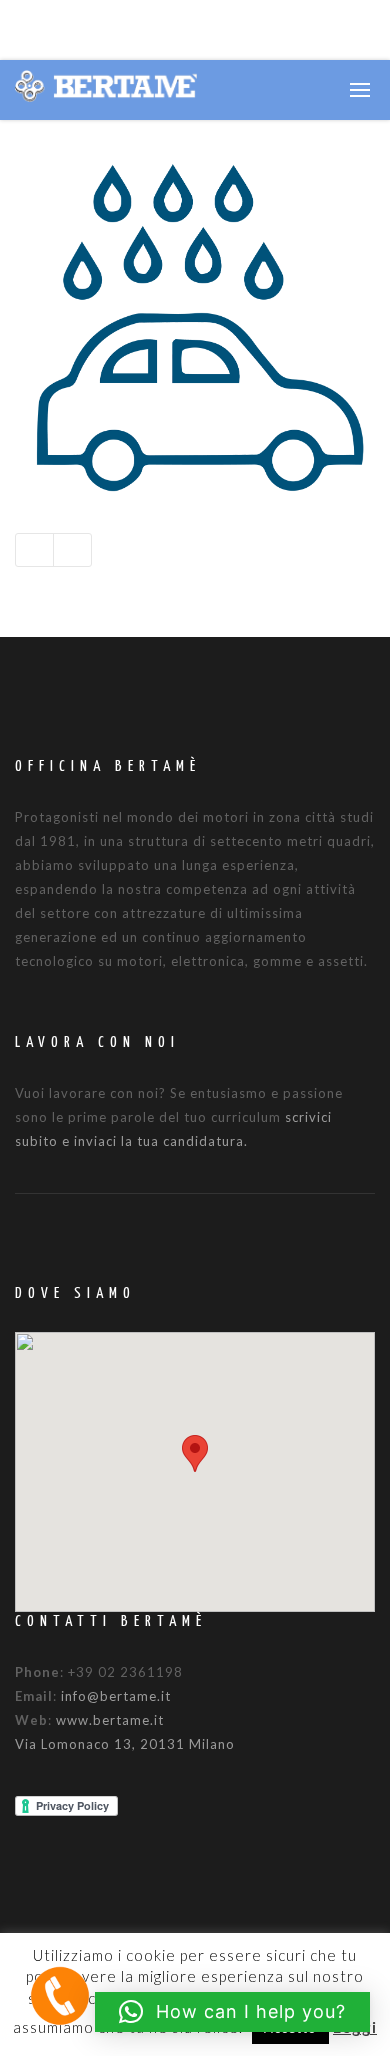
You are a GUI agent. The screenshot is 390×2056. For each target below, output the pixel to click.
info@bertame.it (116, 1696)
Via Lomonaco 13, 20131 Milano (125, 1744)
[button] (195, 1453)
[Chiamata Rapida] (60, 1994)
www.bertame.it (110, 1720)
